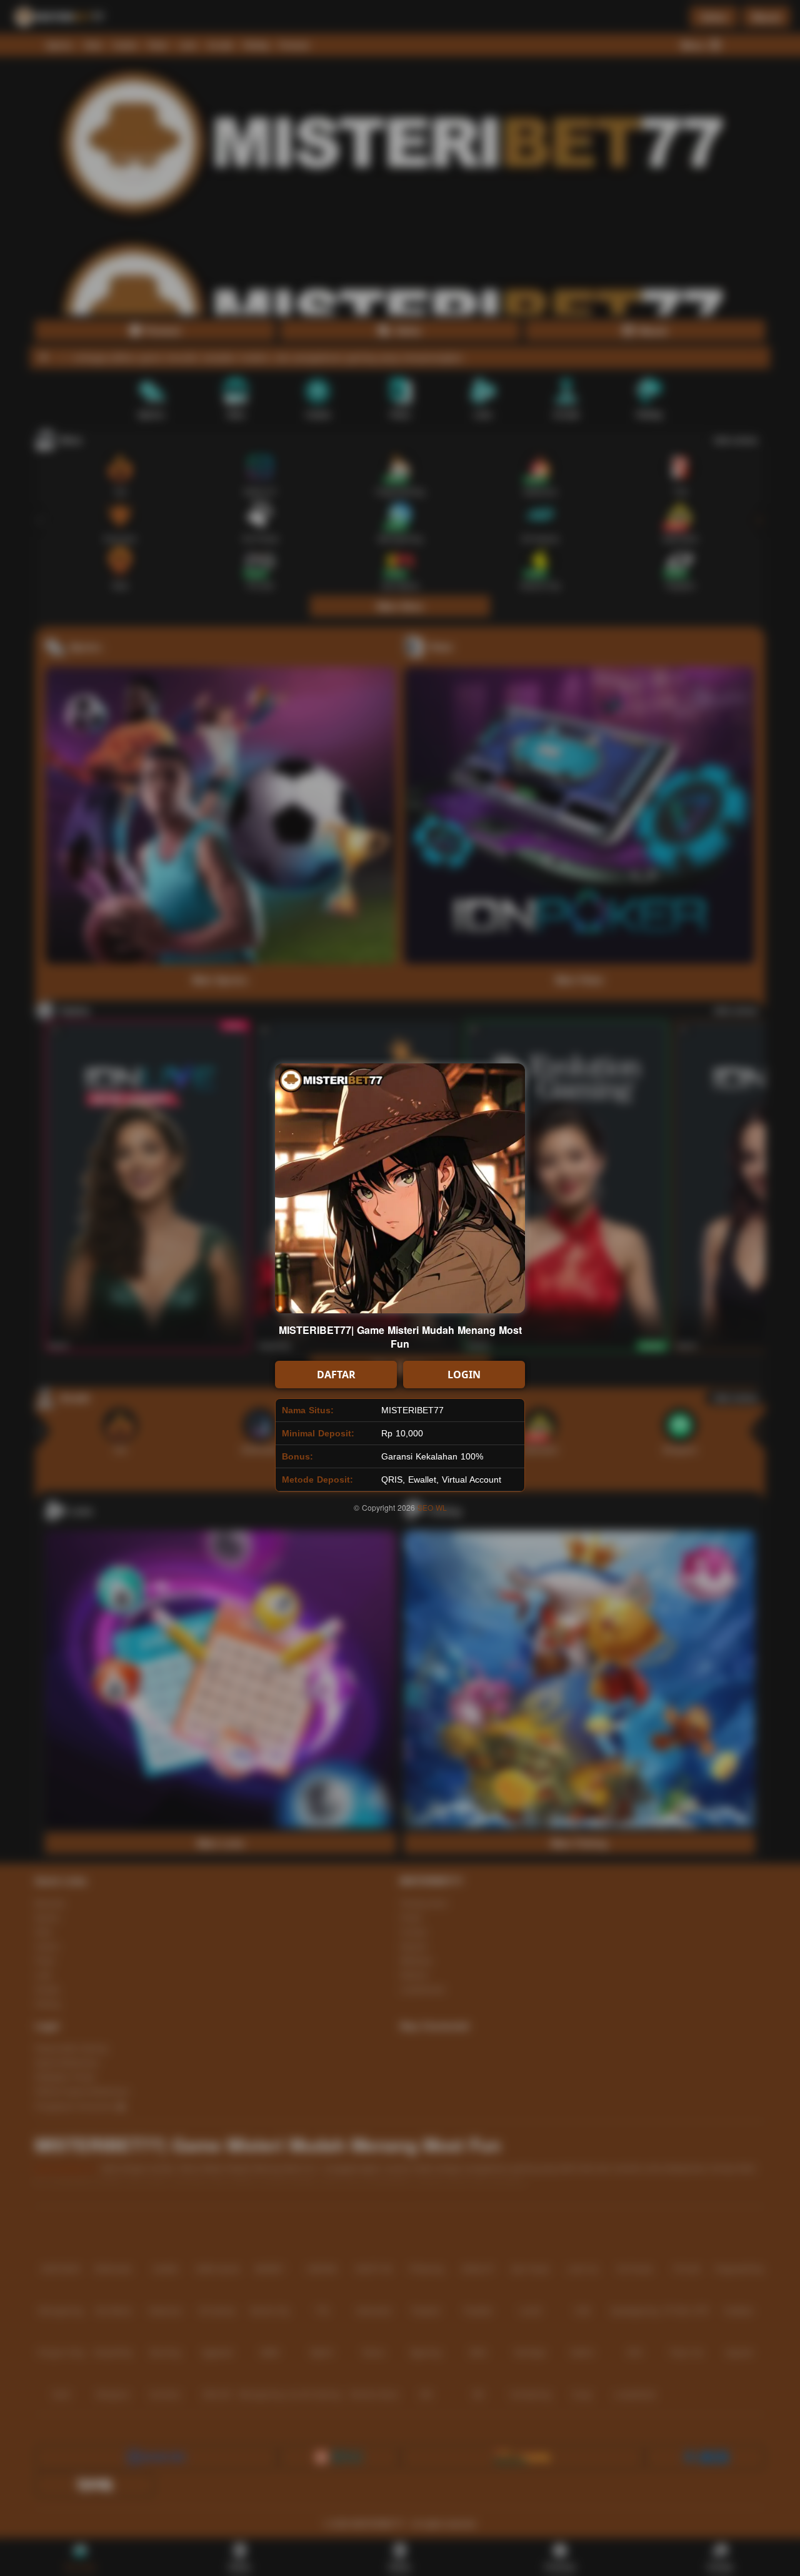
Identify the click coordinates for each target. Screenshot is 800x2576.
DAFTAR (336, 1375)
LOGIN (464, 1375)
